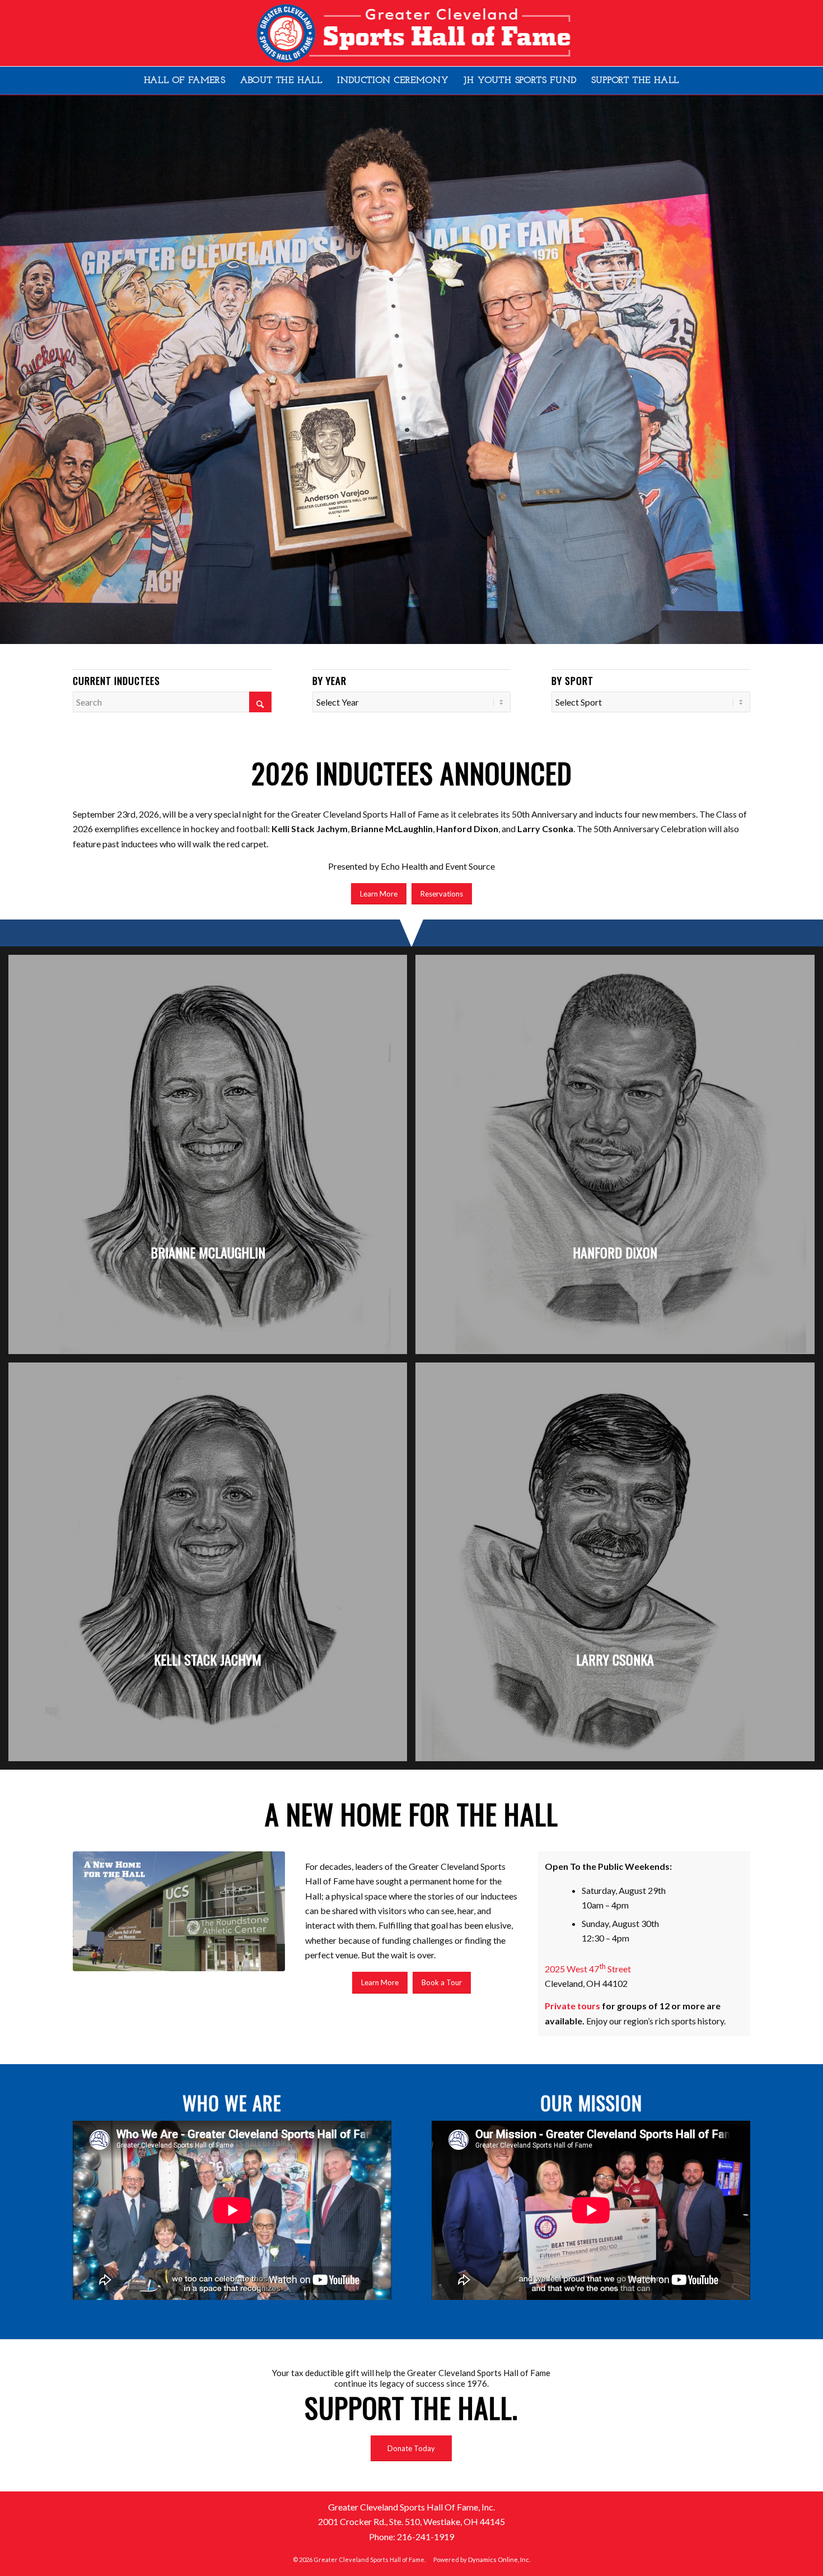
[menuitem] (185, 81)
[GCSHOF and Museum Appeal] (179, 1911)
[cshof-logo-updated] (412, 33)
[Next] (813, 358)
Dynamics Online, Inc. (499, 2559)
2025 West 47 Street (588, 1969)
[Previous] (10, 358)
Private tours (572, 2006)
